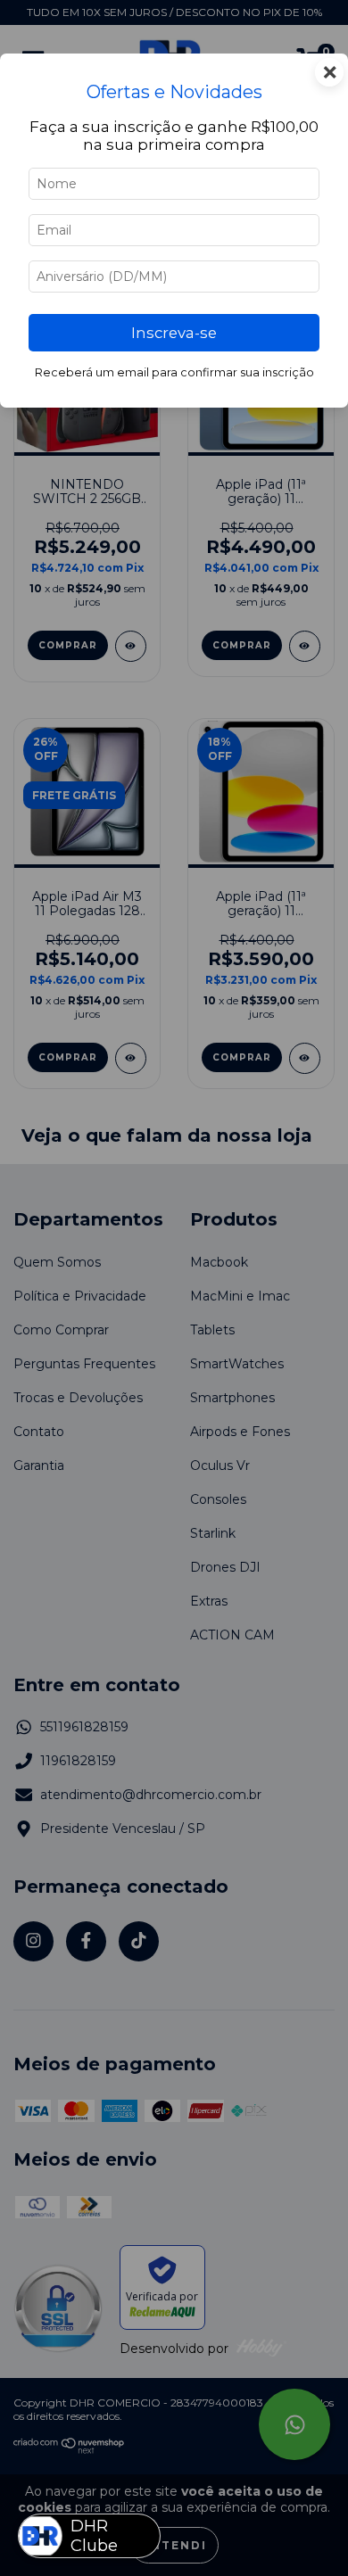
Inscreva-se (174, 333)
